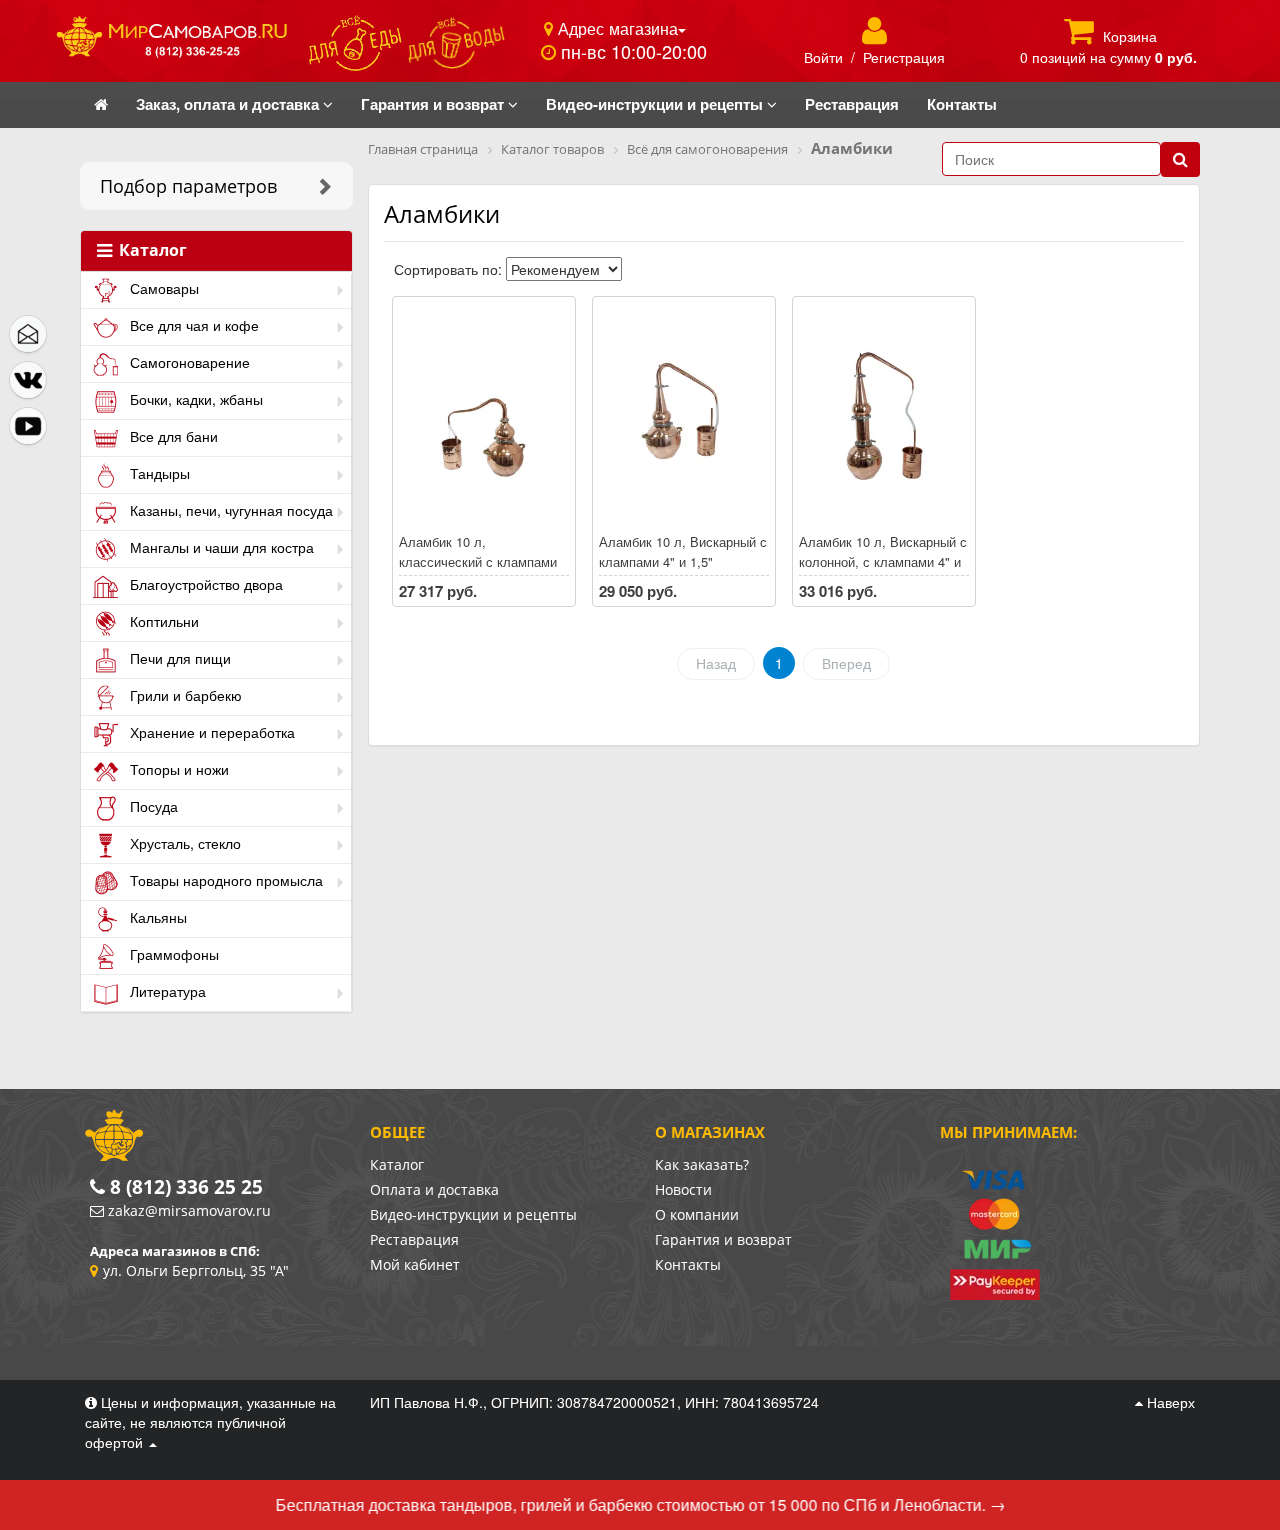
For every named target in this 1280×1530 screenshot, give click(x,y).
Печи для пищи (178, 658)
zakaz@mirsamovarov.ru (189, 1210)
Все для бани (172, 436)
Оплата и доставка (434, 1189)
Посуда (152, 806)
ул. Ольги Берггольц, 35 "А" (196, 1270)
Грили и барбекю (184, 695)
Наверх (1169, 1402)
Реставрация (414, 1239)
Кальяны (156, 917)
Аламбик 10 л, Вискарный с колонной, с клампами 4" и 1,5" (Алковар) (883, 562)
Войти (823, 57)
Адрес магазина (615, 28)
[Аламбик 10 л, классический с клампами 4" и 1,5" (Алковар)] (484, 416)
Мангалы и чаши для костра (220, 547)
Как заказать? (702, 1164)
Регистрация (904, 57)
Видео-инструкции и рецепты (473, 1214)
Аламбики (442, 213)
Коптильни (162, 621)
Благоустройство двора (204, 584)
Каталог (151, 251)
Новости (683, 1189)
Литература (166, 991)
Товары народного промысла (224, 880)
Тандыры (158, 473)
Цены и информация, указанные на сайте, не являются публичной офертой (210, 1422)
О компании (697, 1214)
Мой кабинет (415, 1264)
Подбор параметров (188, 186)
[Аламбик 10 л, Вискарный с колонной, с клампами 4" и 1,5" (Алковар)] (884, 416)
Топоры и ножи (177, 769)
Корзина (1130, 36)
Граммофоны (172, 954)
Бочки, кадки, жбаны (194, 399)
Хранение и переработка (210, 732)
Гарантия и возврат (723, 1239)
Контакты (688, 1264)
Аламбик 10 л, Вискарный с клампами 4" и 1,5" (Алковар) (683, 562)
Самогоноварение (188, 362)
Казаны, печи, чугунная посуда (229, 510)
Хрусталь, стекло (183, 843)
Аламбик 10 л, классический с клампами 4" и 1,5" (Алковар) (478, 562)
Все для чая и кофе (192, 325)
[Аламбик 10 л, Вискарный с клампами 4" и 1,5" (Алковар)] (684, 416)
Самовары (162, 288)
